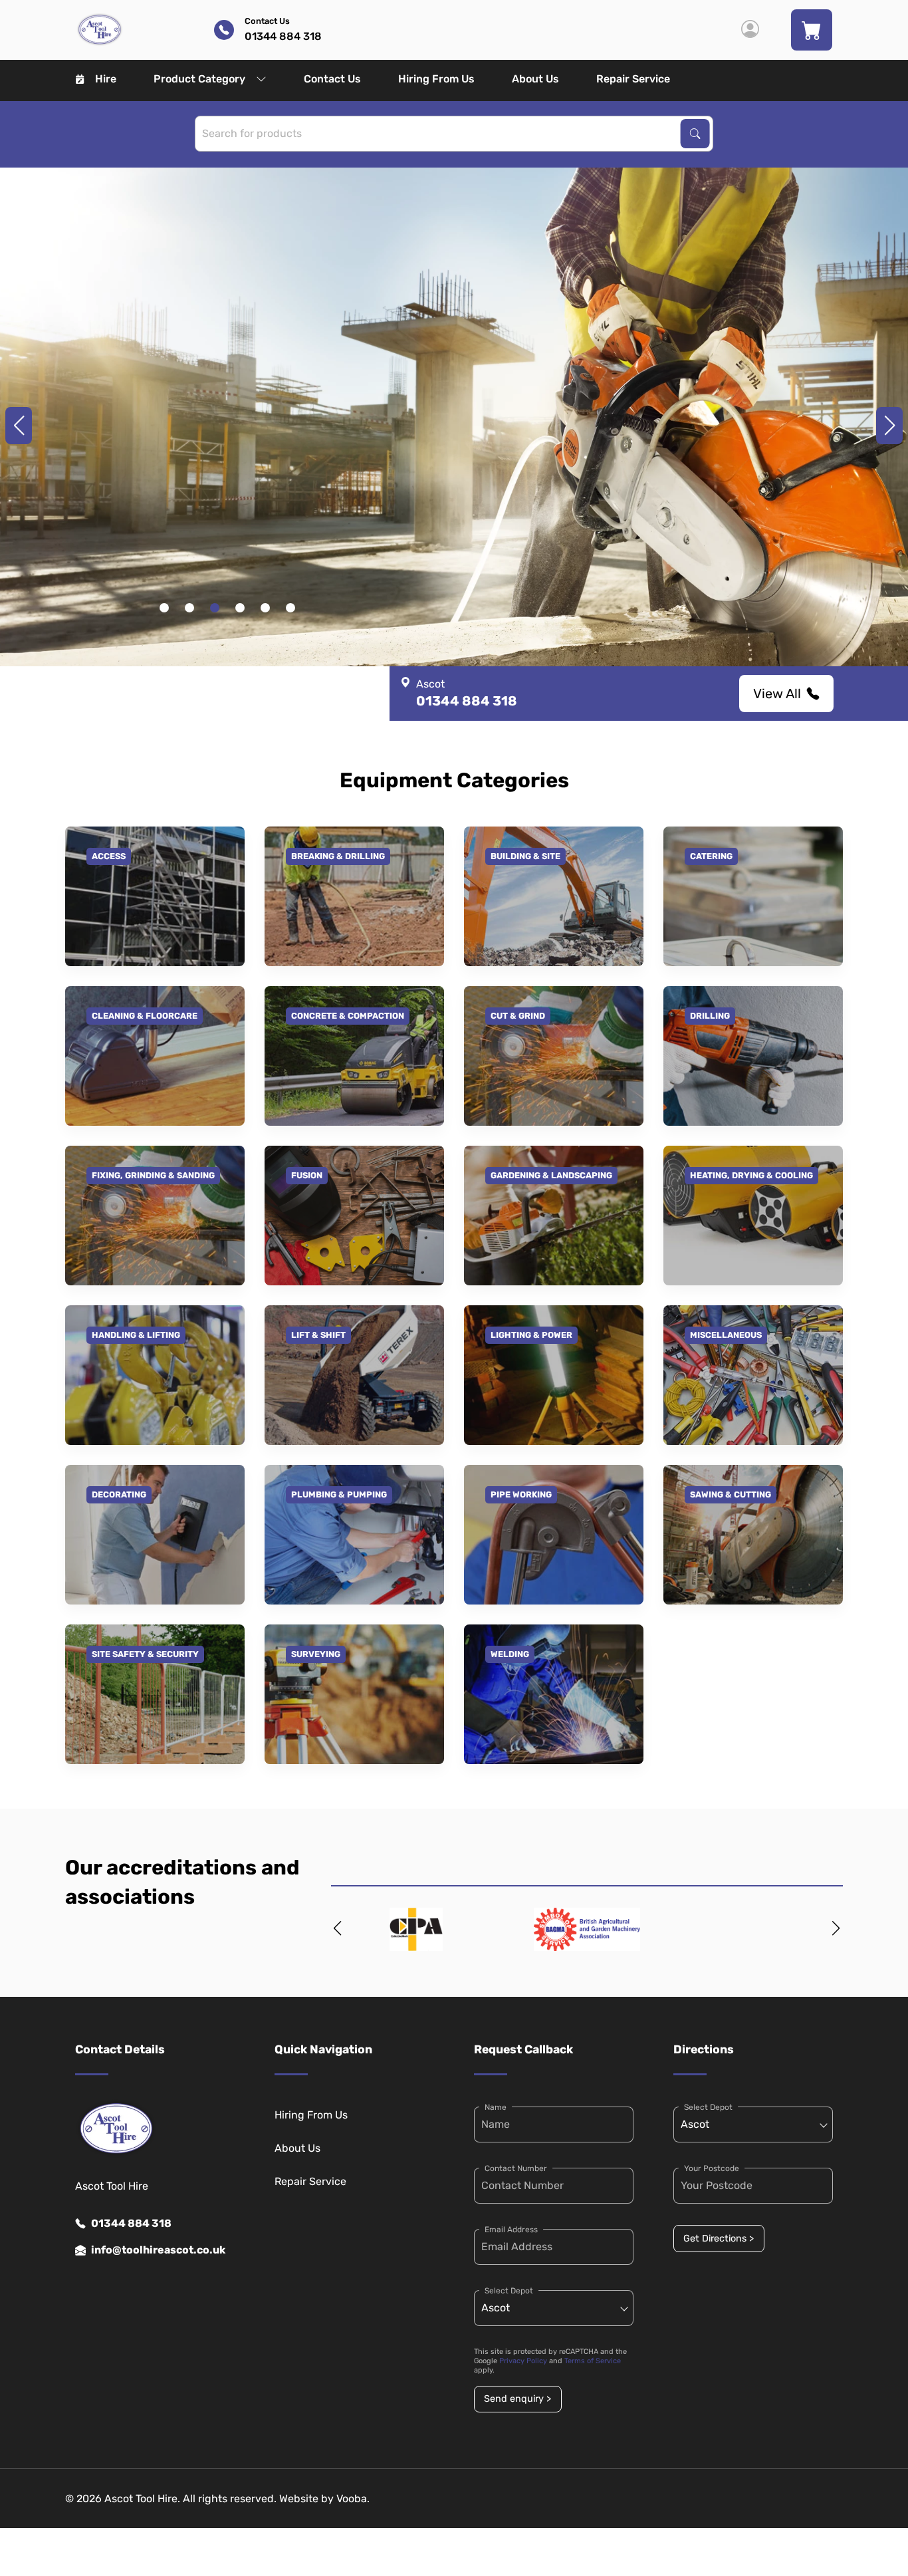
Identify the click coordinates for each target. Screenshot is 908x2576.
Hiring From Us (436, 79)
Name (496, 2107)
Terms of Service (593, 2361)
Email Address (511, 2230)
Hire (106, 79)
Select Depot (509, 2291)
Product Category (199, 79)
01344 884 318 (131, 2223)
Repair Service (633, 79)
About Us (535, 79)
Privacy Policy (523, 2361)
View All (777, 694)
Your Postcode (712, 2168)
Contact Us (332, 79)
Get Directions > (719, 2239)
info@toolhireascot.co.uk (158, 2250)
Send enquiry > (517, 2399)
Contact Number (516, 2168)
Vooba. (353, 2499)
